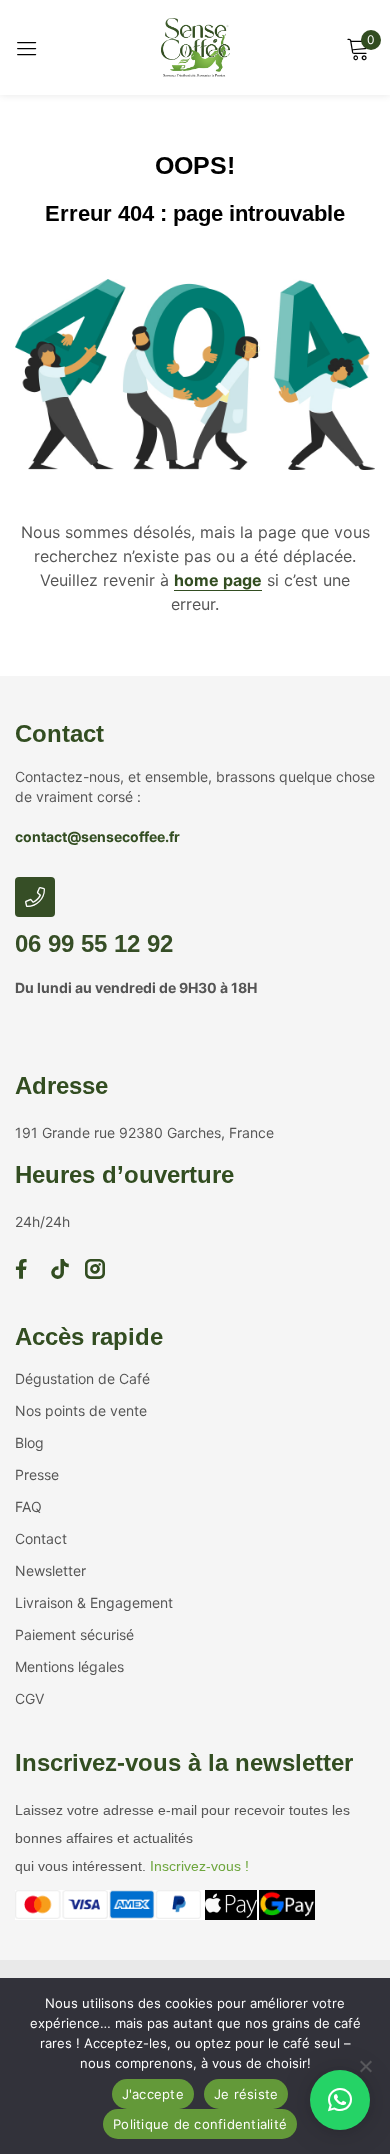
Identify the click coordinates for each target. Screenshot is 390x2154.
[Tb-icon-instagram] (95, 1269)
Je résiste (246, 2094)
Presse (37, 1474)
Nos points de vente (81, 1410)
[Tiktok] (60, 1269)
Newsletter (50, 1570)
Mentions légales (69, 1666)
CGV (29, 1698)
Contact (59, 733)
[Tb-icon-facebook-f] (25, 1269)
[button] (340, 2100)
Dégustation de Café (82, 1378)
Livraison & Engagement (94, 1602)
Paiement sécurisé (74, 1634)
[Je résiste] (365, 2066)
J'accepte (153, 2094)
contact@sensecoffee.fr (97, 836)
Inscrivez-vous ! (199, 1866)
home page (218, 580)
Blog (29, 1442)
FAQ (28, 1506)
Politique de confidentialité (200, 2124)
